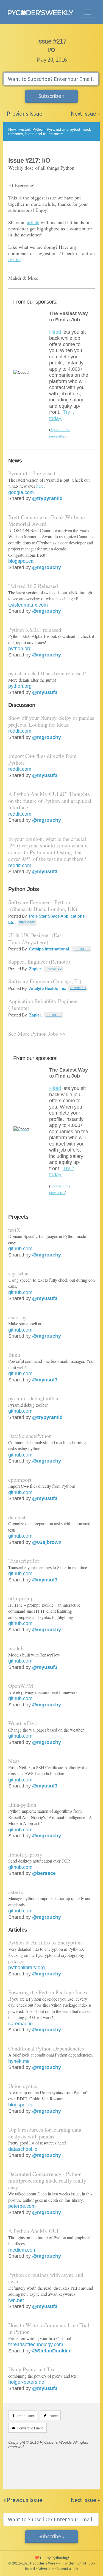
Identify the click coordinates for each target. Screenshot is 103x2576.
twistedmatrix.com (28, 605)
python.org (20, 649)
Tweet (53, 2416)
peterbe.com (22, 2206)
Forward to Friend (30, 2428)
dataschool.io (23, 2149)
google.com (21, 492)
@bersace (44, 1873)
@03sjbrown (47, 1542)
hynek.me (19, 2061)
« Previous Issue (23, 114)
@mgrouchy (47, 567)
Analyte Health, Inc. (47, 988)
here (40, 486)
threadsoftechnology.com (36, 2344)
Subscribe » (51, 96)
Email (82, 2563)
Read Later (26, 2416)
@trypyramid (47, 498)
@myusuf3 (45, 692)
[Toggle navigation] (88, 12)
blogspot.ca (21, 561)
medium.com (22, 2250)
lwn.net (16, 2300)
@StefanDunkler (51, 2351)
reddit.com (20, 731)
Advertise (46, 2569)
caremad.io (20, 2024)
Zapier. (35, 969)
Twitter (69, 2563)
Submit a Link (67, 2569)
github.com (20, 1249)
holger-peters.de (26, 2382)
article (33, 222)
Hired (55, 332)
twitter (15, 259)
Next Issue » (85, 114)
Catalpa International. (49, 949)
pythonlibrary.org (27, 1967)
